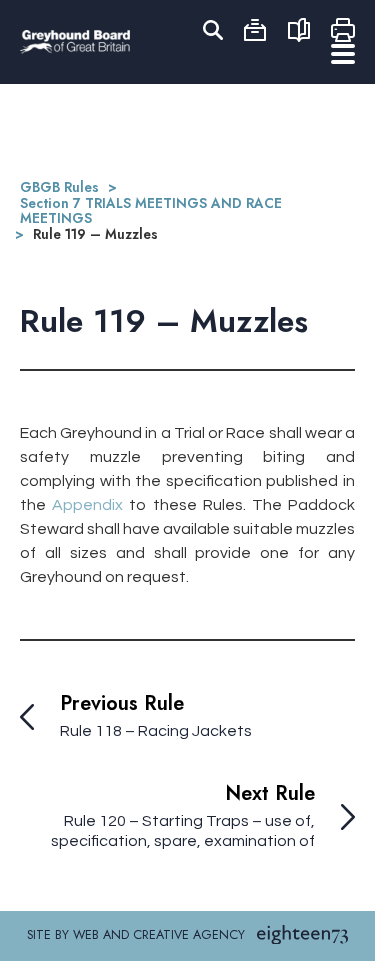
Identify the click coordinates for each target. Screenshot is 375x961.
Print (343, 30)
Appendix (87, 505)
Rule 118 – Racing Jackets (156, 731)
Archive (255, 30)
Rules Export (299, 30)
